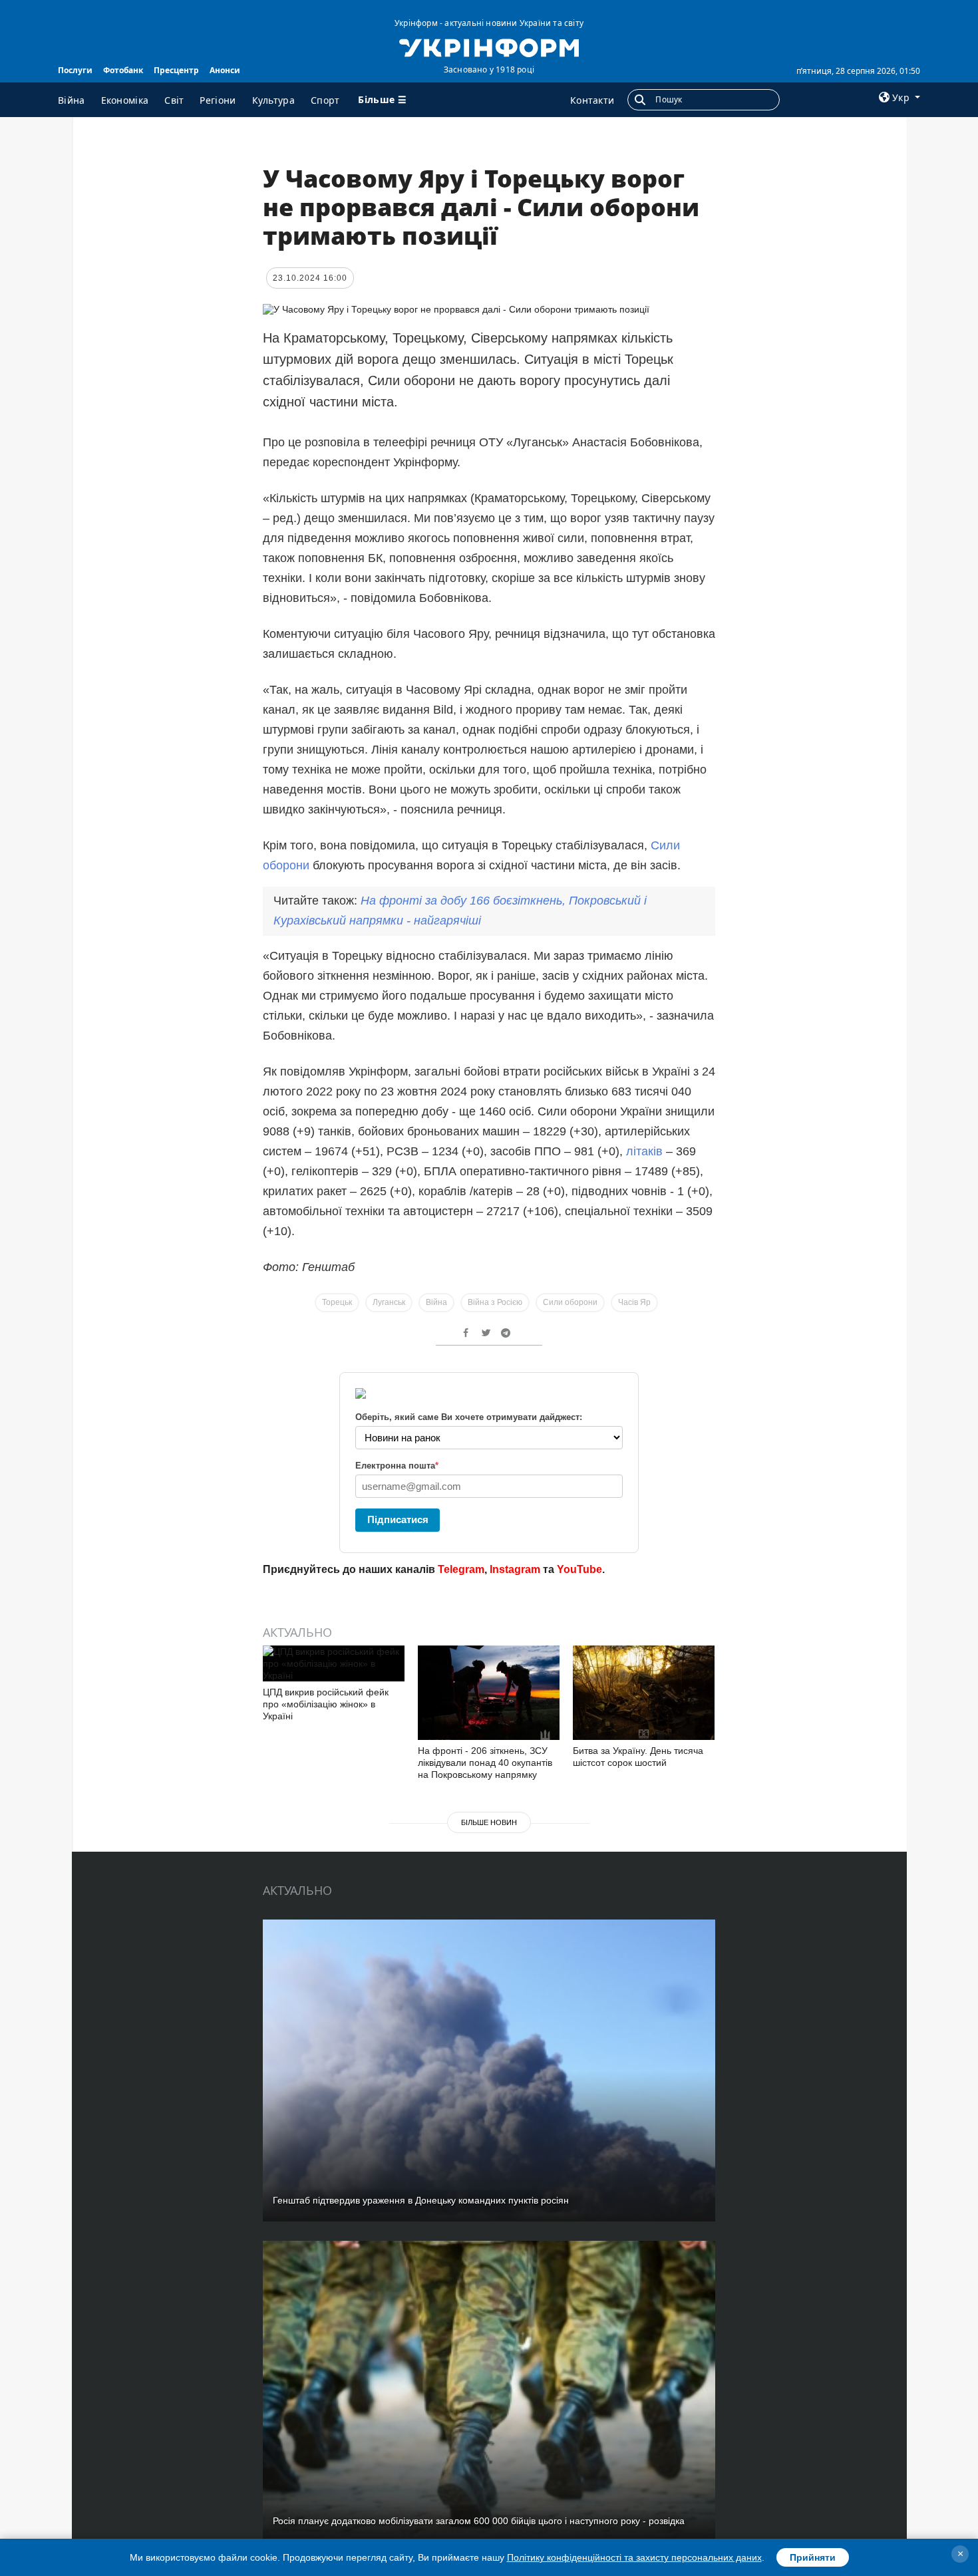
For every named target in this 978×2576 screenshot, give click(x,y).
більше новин (489, 1822)
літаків (646, 1151)
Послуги (75, 70)
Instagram (515, 1569)
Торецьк (337, 1302)
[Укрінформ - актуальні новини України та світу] (489, 47)
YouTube (579, 1569)
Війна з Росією (495, 1302)
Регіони (218, 100)
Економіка (125, 100)
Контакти (592, 100)
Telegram (461, 1569)
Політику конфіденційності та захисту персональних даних (634, 2557)
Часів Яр (634, 1302)
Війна (72, 100)
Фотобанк (123, 70)
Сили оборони (570, 1302)
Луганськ (389, 1302)
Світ (174, 100)
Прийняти (813, 2557)
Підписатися (398, 1519)
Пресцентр (176, 70)
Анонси (225, 70)
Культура (273, 100)
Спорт (325, 100)
